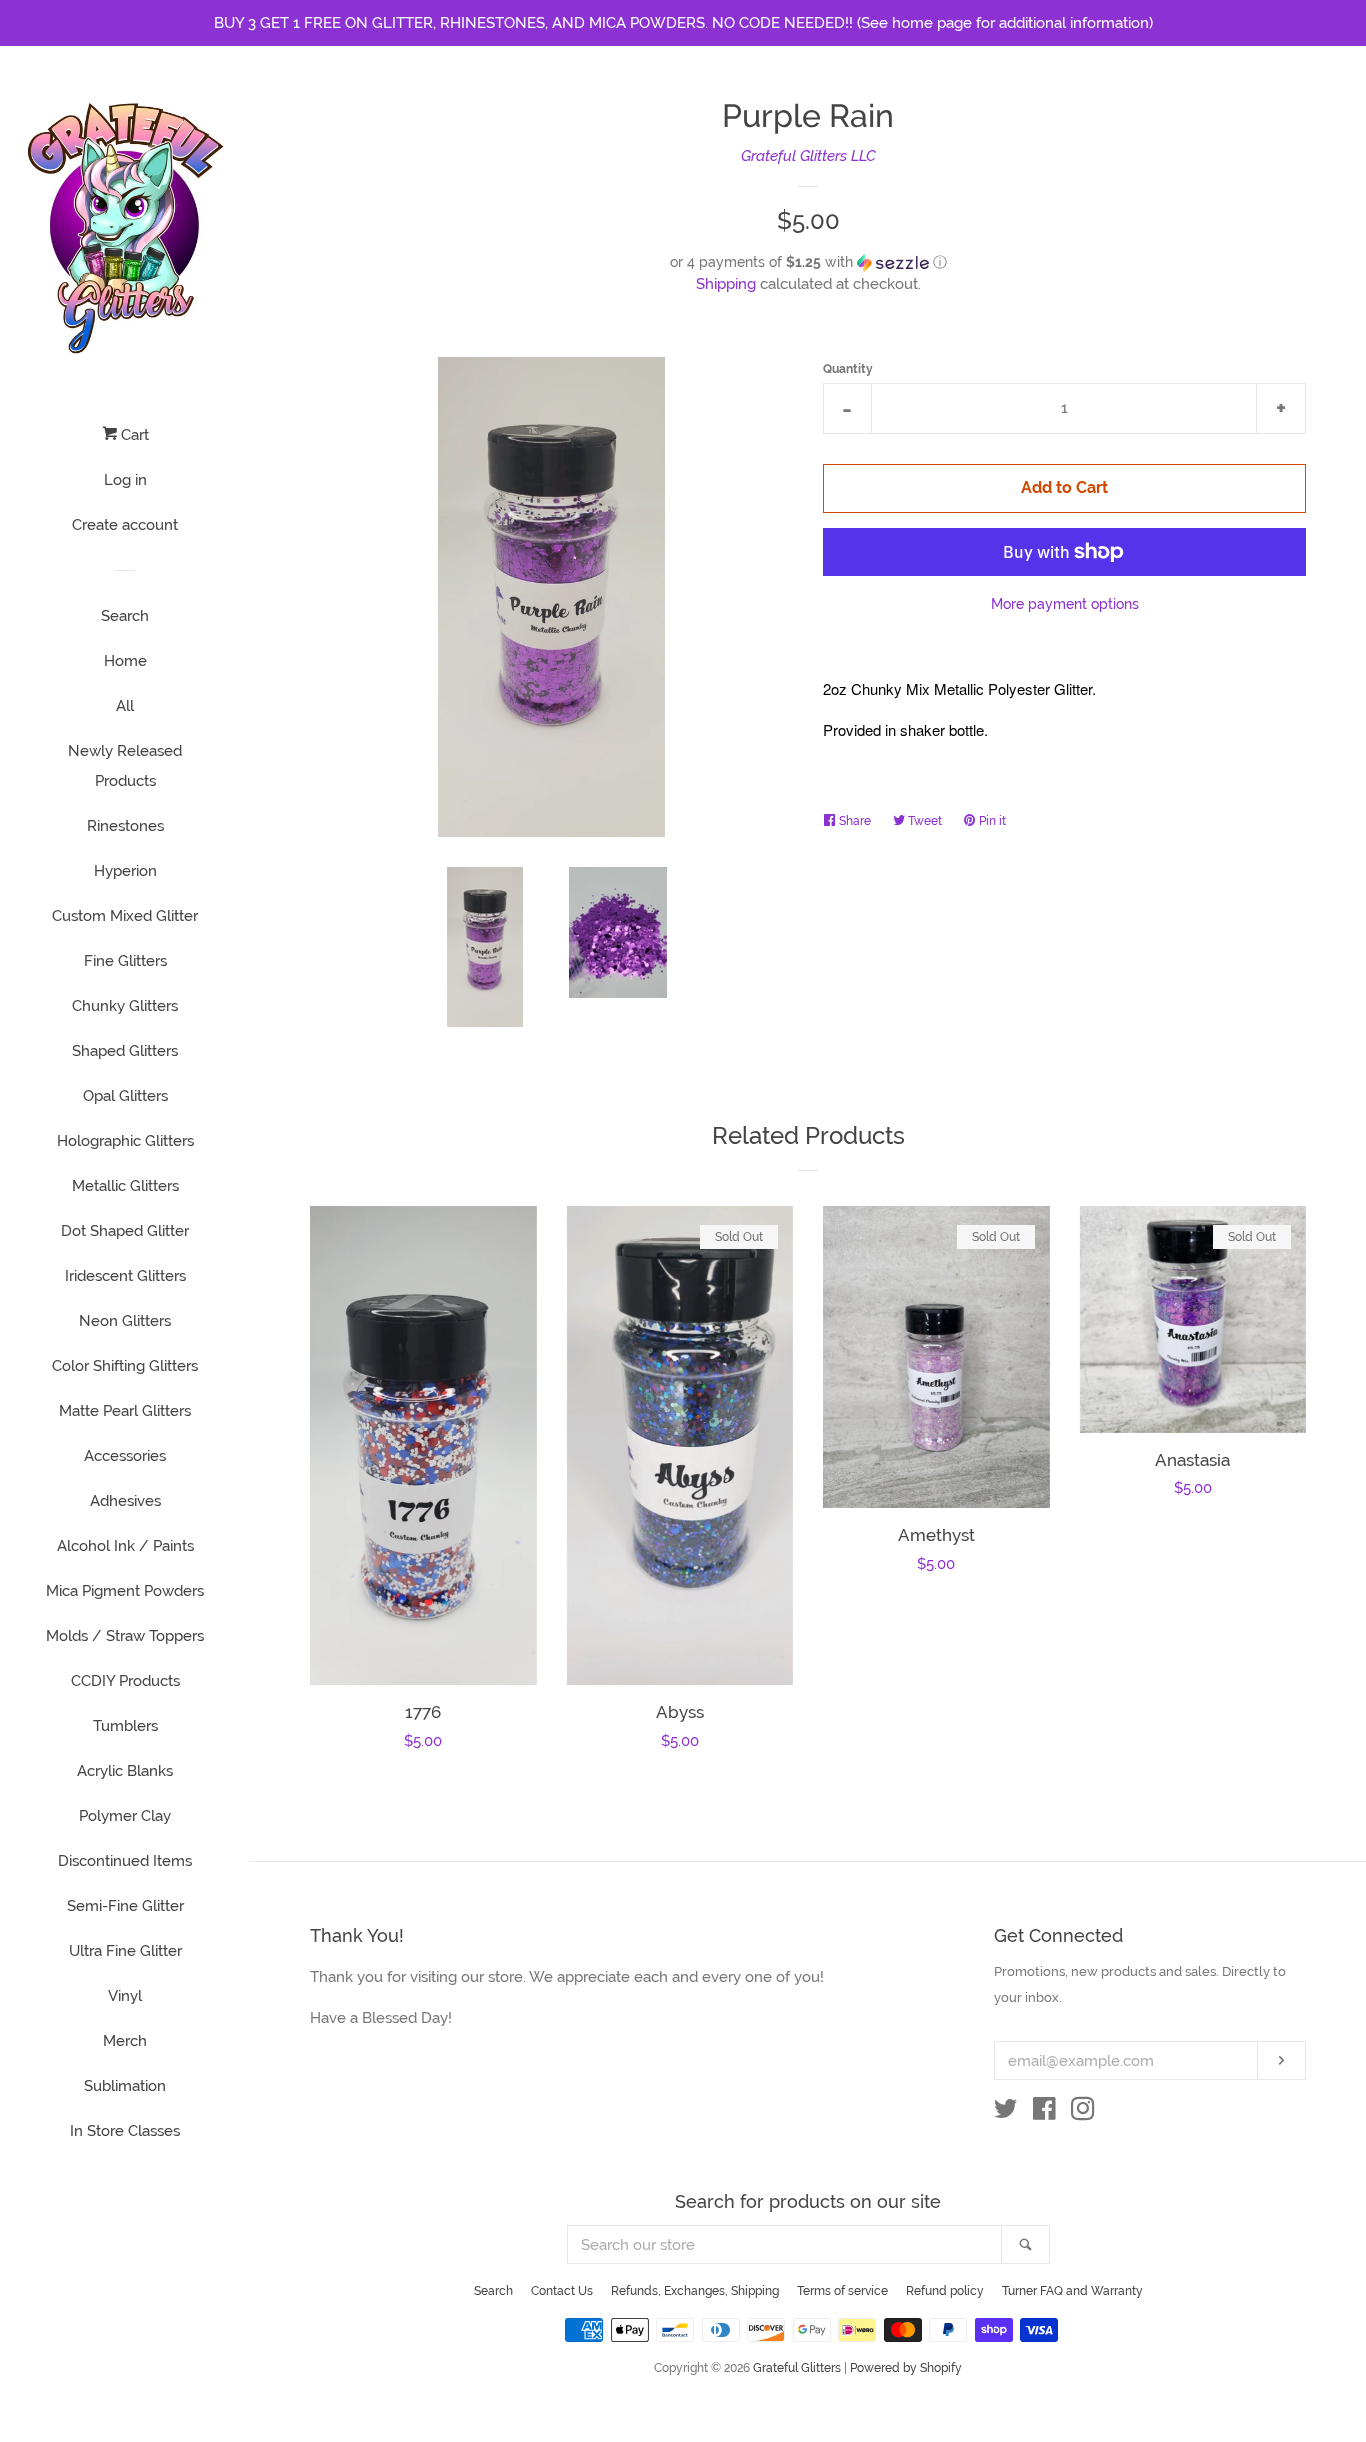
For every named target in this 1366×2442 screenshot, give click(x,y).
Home (125, 661)
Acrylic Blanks (125, 1771)
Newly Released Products (125, 766)
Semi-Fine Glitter (125, 1906)
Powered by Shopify (906, 2368)
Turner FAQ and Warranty (1072, 2291)
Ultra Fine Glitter (125, 1951)
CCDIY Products (125, 1681)
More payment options (1065, 604)
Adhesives (125, 1501)
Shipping (726, 284)
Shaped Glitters (125, 1051)
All (125, 706)
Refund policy (945, 2291)
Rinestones (125, 826)
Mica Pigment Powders (125, 1591)
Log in (125, 480)
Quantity (848, 369)
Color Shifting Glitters (125, 1366)
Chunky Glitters (125, 1006)
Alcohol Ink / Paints (125, 1546)
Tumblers (125, 1726)
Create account (125, 525)
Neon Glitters (125, 1321)
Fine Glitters (125, 961)
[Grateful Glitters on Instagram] (1083, 2113)
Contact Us (562, 2291)
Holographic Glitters (125, 1141)
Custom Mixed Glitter (125, 916)
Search (125, 616)
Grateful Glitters (797, 2368)
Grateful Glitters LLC (808, 156)
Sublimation (125, 2086)
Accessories (125, 1456)
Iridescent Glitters (125, 1276)
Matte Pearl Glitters (125, 1411)
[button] (808, 262)
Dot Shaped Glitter (125, 1231)
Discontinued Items (125, 1861)
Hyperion (125, 871)
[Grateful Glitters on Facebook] (1044, 2113)
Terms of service (842, 2291)
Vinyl (125, 1996)
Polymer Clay (125, 1816)
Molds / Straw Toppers (125, 1636)
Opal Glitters (125, 1096)
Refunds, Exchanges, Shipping (695, 2291)
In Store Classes (125, 2131)
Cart (133, 435)
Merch (125, 2041)
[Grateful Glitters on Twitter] (1006, 2113)
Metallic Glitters (125, 1186)
